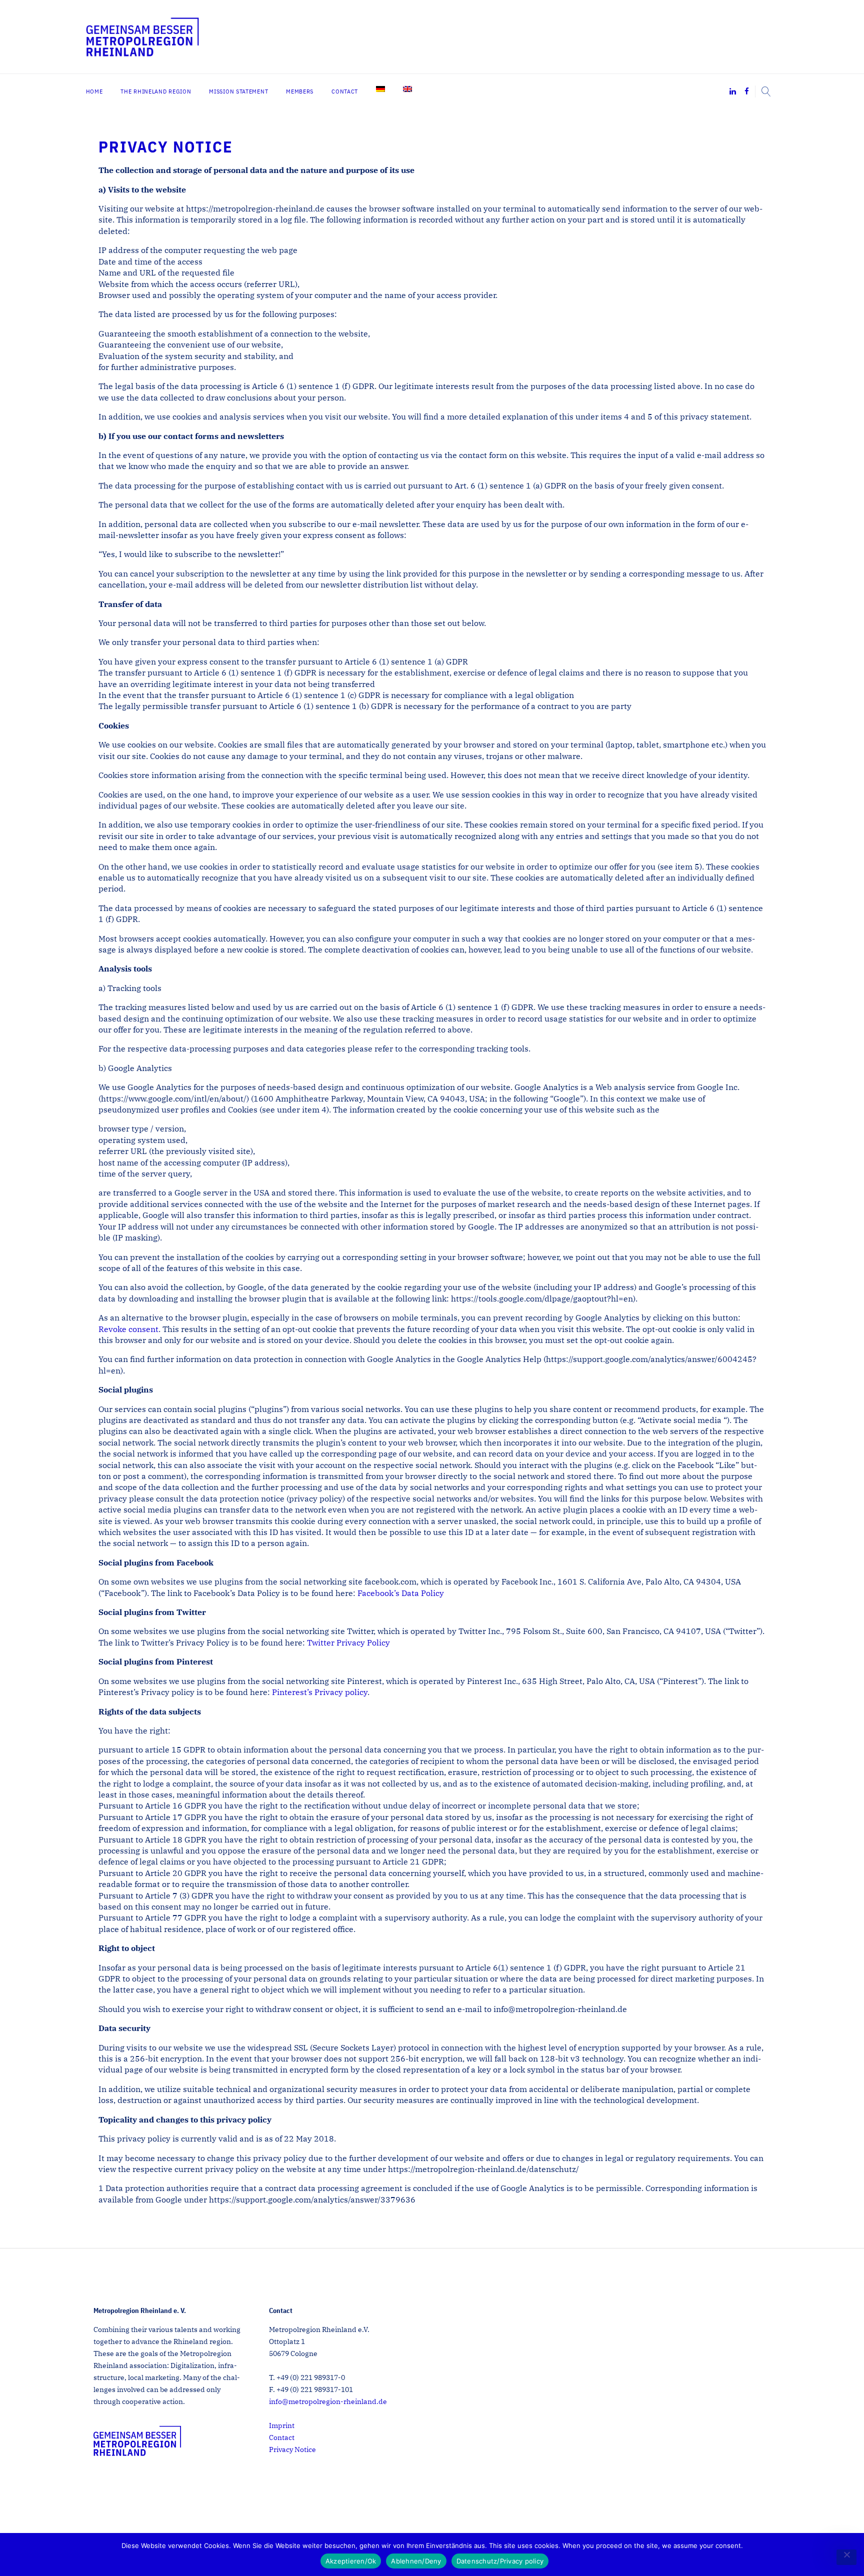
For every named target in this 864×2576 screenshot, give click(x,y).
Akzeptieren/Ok (351, 2561)
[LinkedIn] (733, 92)
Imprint (282, 2425)
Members (300, 91)
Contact (345, 91)
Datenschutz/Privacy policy (500, 2561)
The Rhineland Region (156, 91)
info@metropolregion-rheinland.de (328, 2402)
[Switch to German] (380, 89)
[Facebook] (747, 92)
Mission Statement (238, 91)
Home (94, 91)
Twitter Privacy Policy (348, 1642)
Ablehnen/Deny (416, 2561)
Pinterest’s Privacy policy (320, 1692)
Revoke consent (128, 1329)
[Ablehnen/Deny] (846, 2557)
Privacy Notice (292, 2449)
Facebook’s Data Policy (401, 1593)
